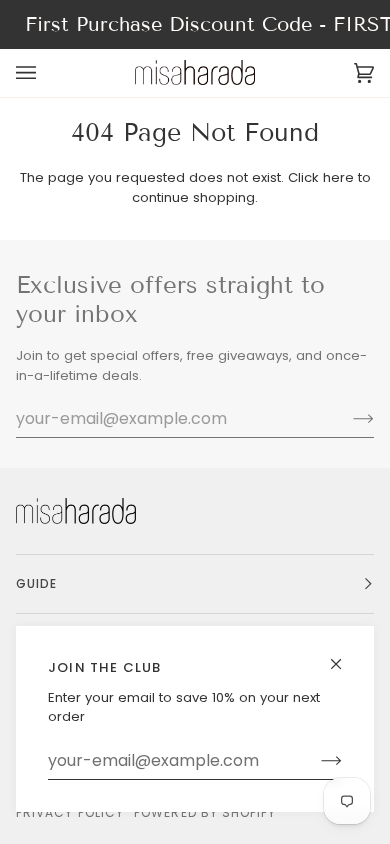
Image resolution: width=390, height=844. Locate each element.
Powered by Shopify (205, 812)
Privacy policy (70, 812)
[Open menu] (46, 73)
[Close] (344, 655)
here (338, 177)
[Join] (315, 761)
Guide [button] (36, 583)
